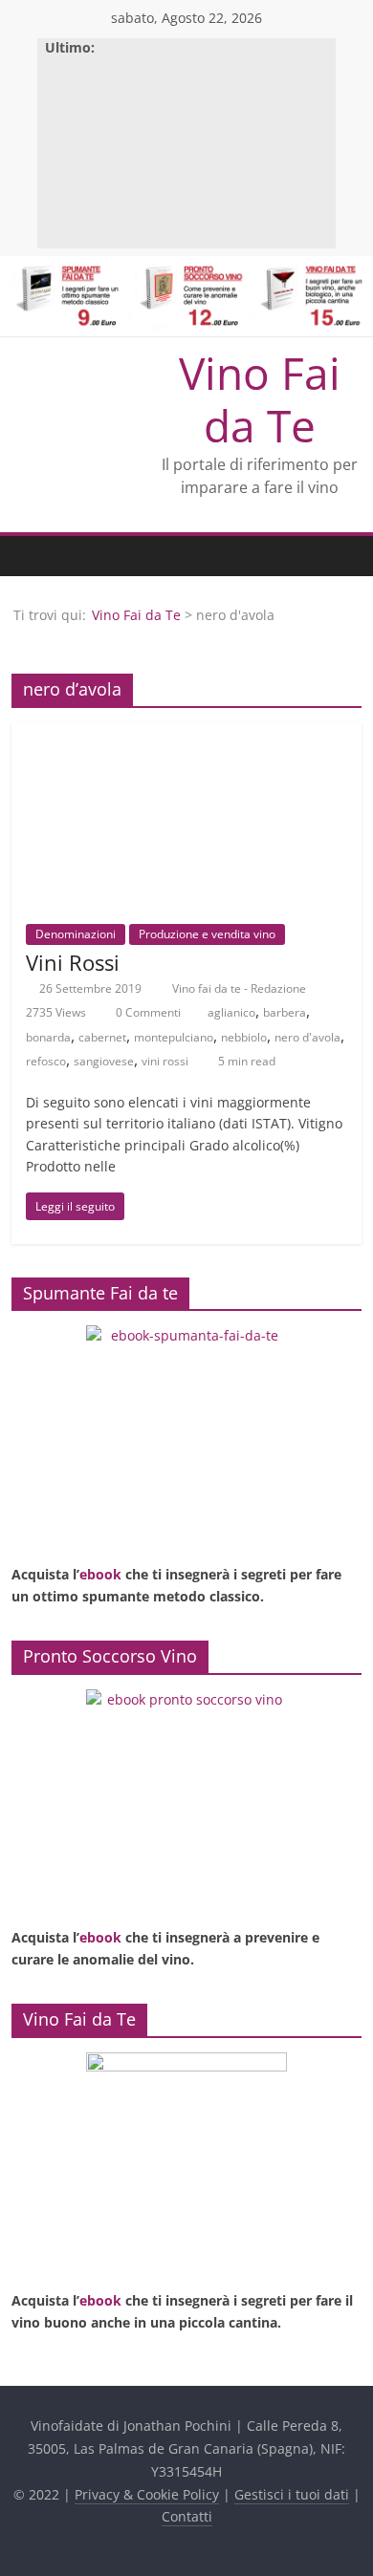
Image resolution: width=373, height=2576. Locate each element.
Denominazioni (76, 934)
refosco (46, 1061)
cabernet (102, 1037)
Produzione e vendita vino (207, 934)
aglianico (231, 1012)
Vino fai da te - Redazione (241, 988)
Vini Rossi (73, 962)
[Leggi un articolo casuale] (342, 556)
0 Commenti (147, 1012)
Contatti (187, 2516)
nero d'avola (307, 1037)
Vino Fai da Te (260, 399)
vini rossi (165, 1061)
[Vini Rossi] (187, 734)
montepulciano (174, 1037)
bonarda (48, 1037)
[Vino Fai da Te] (31, 556)
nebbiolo (244, 1037)
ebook (100, 1574)
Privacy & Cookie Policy (147, 2494)
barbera (285, 1012)
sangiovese (104, 1061)
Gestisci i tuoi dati (292, 2494)
